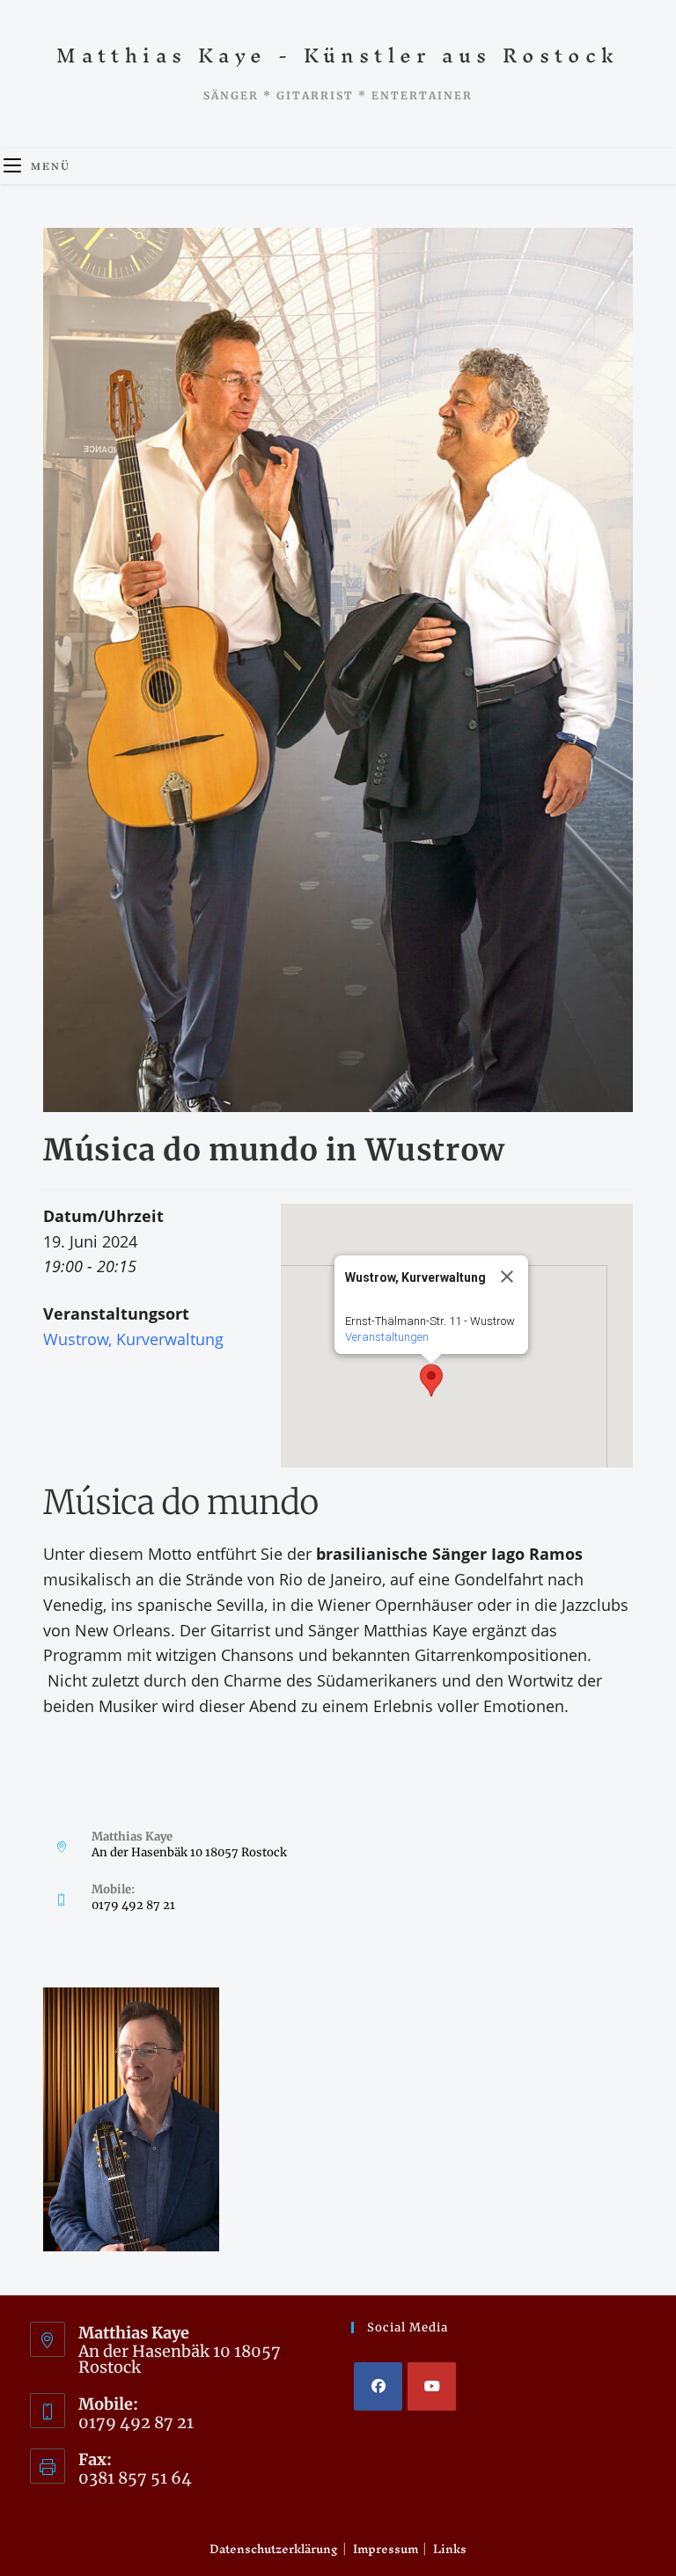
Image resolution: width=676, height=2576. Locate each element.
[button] (431, 1380)
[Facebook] (378, 2386)
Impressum (386, 2549)
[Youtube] (432, 2386)
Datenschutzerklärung (274, 2549)
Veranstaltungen (387, 1337)
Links (450, 2549)
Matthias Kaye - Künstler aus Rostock (338, 55)
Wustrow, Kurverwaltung (133, 1339)
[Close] (507, 1277)
